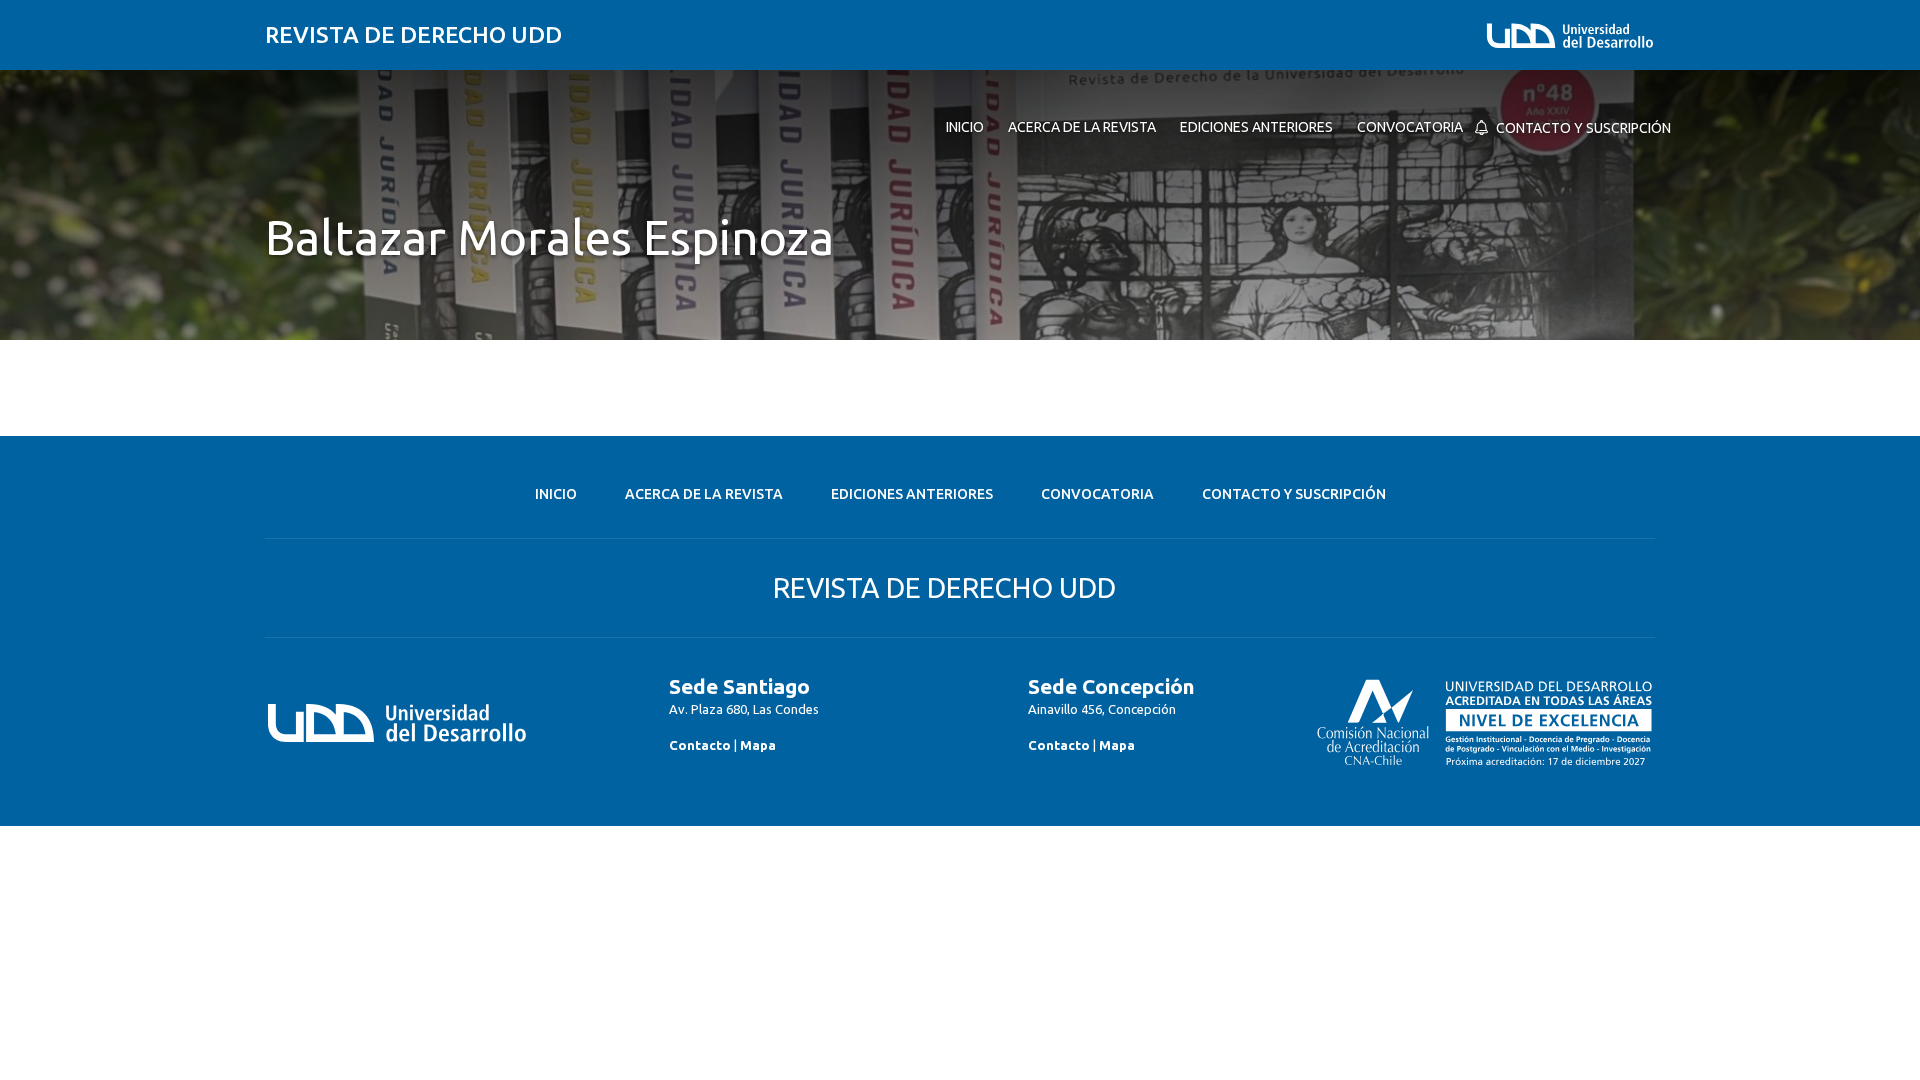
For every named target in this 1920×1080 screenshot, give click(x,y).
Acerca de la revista (704, 494)
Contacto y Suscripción (1294, 494)
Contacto (700, 745)
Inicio (556, 494)
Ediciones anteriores (912, 494)
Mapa (758, 745)
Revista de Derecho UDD (413, 34)
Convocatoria (1097, 494)
